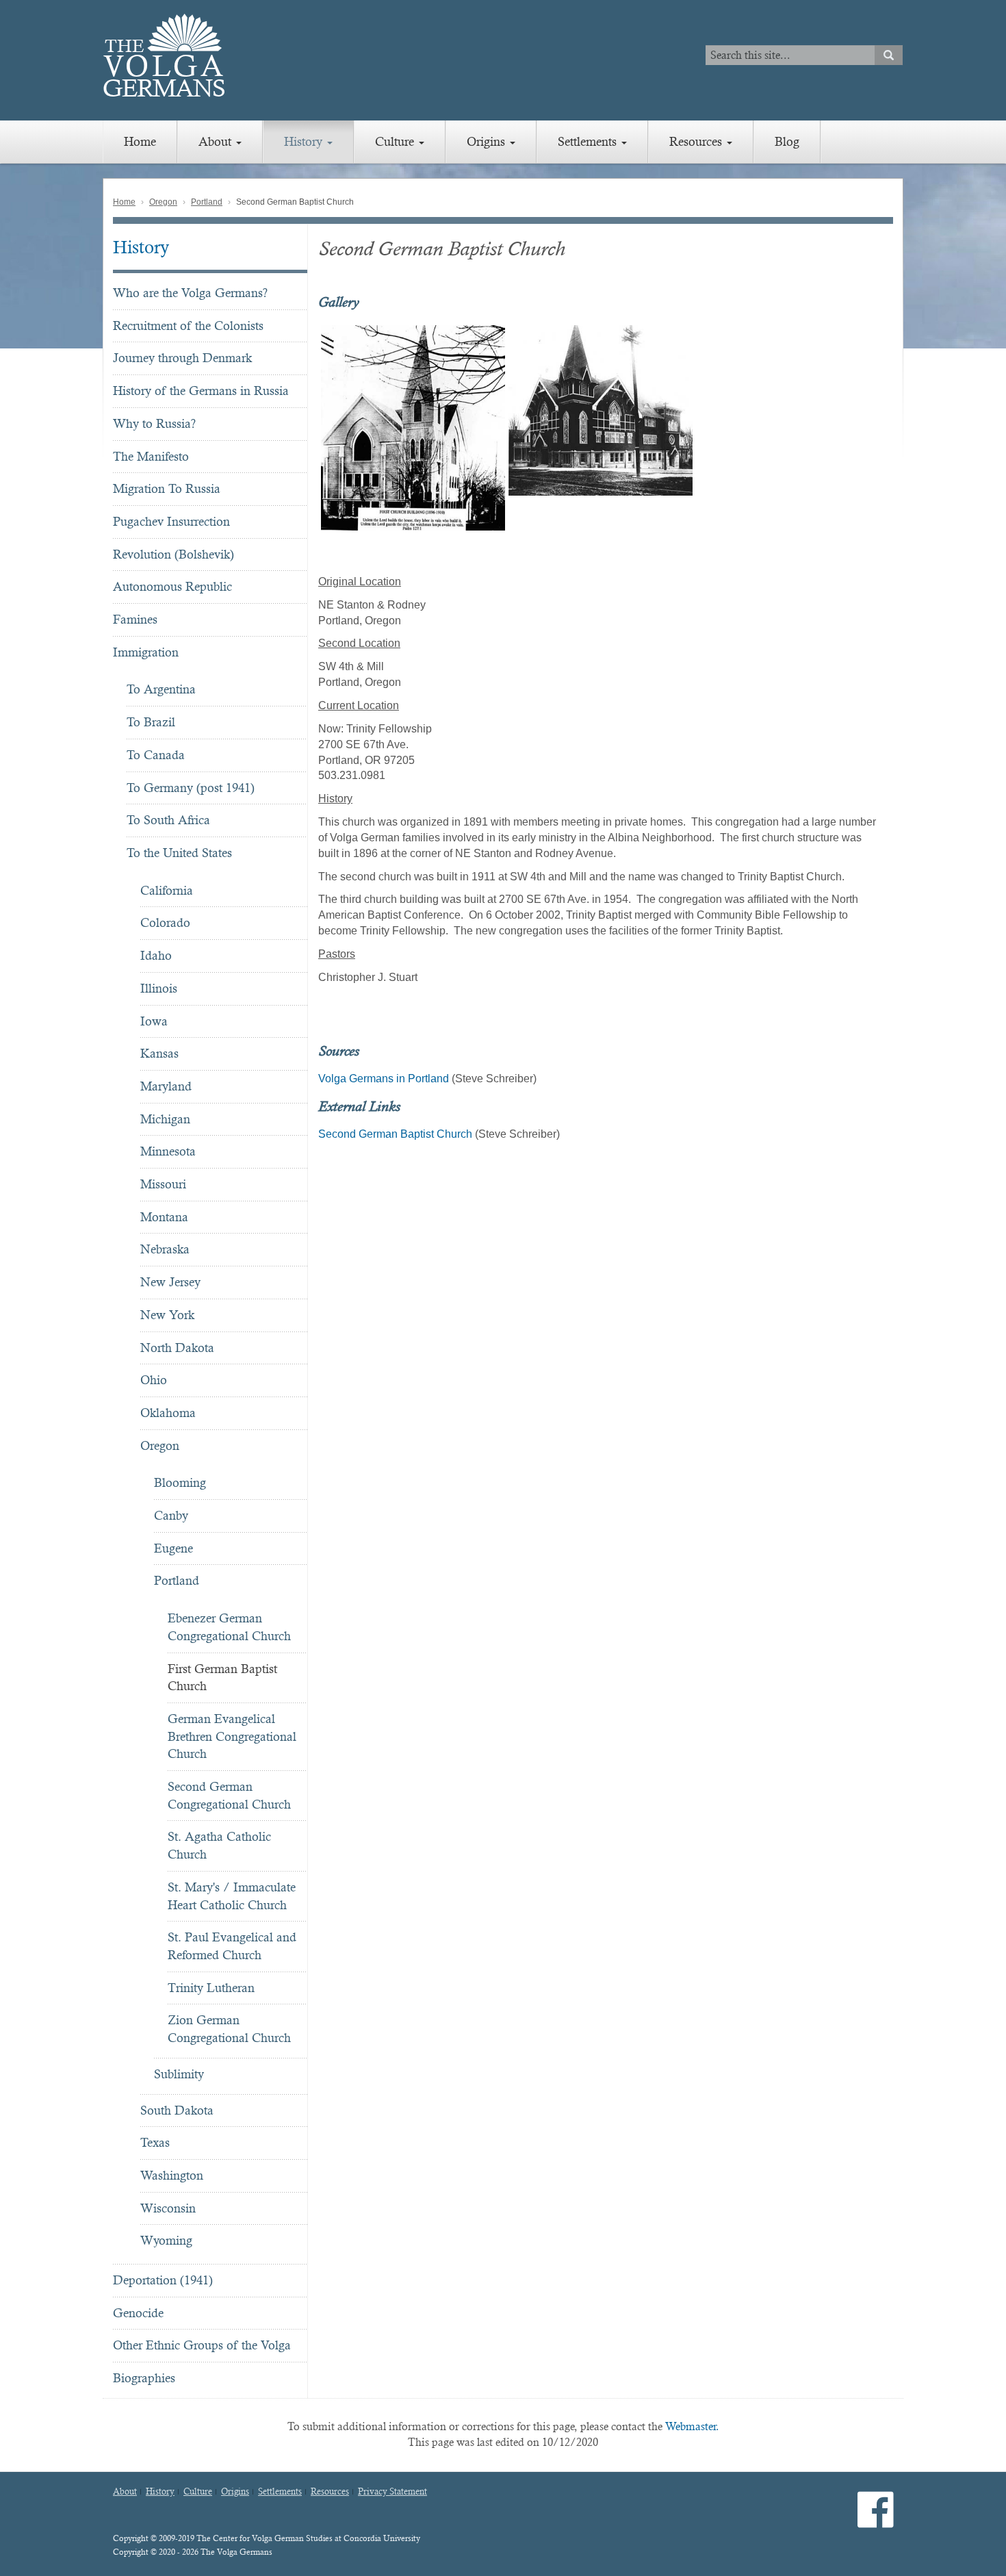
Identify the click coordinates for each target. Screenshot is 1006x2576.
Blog (787, 141)
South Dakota (177, 2110)
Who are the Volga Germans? (190, 293)
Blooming (180, 1482)
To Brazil (151, 722)
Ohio (154, 1380)
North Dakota (177, 1348)
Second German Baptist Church (395, 1134)
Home (140, 141)
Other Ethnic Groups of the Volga (202, 2345)
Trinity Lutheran (211, 1988)
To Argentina (161, 689)
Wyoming (166, 2240)
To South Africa (168, 820)
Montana (164, 1217)
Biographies (144, 2378)
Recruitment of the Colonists (188, 326)
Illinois (159, 988)
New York (167, 1315)
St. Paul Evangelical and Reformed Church (232, 1946)
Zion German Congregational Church (229, 2029)
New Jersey (170, 1282)
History (305, 141)
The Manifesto (151, 456)
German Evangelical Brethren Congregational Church (232, 1736)
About (217, 141)
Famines (135, 619)
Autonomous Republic (172, 586)
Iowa (154, 1021)
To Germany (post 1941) (191, 788)
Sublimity (179, 2074)
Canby (171, 1515)
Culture (396, 141)
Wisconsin (168, 2208)
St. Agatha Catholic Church (219, 1845)
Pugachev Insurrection (171, 521)
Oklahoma (168, 1413)
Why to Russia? (154, 423)
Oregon (163, 202)
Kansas (159, 1053)
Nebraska (165, 1249)
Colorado (165, 922)
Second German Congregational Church (229, 1795)
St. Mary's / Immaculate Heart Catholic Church (232, 1896)
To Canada (156, 755)
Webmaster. (692, 2426)
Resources (697, 141)
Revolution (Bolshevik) (173, 554)
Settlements (589, 141)
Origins (488, 141)
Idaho (156, 955)
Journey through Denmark (182, 358)
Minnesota (168, 1151)
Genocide (138, 2313)
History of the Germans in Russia (201, 391)
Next (901, 428)
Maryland (166, 1086)
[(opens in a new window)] (876, 2521)
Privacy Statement (392, 2492)
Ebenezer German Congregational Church (229, 1627)
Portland (207, 202)
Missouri (163, 1184)
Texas (155, 2142)
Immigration (146, 652)
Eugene (173, 1548)
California (167, 890)
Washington (172, 2175)
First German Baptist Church (222, 1678)
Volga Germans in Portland (384, 1079)
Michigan (165, 1119)
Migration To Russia (167, 488)
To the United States (179, 853)
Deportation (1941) (163, 2280)
